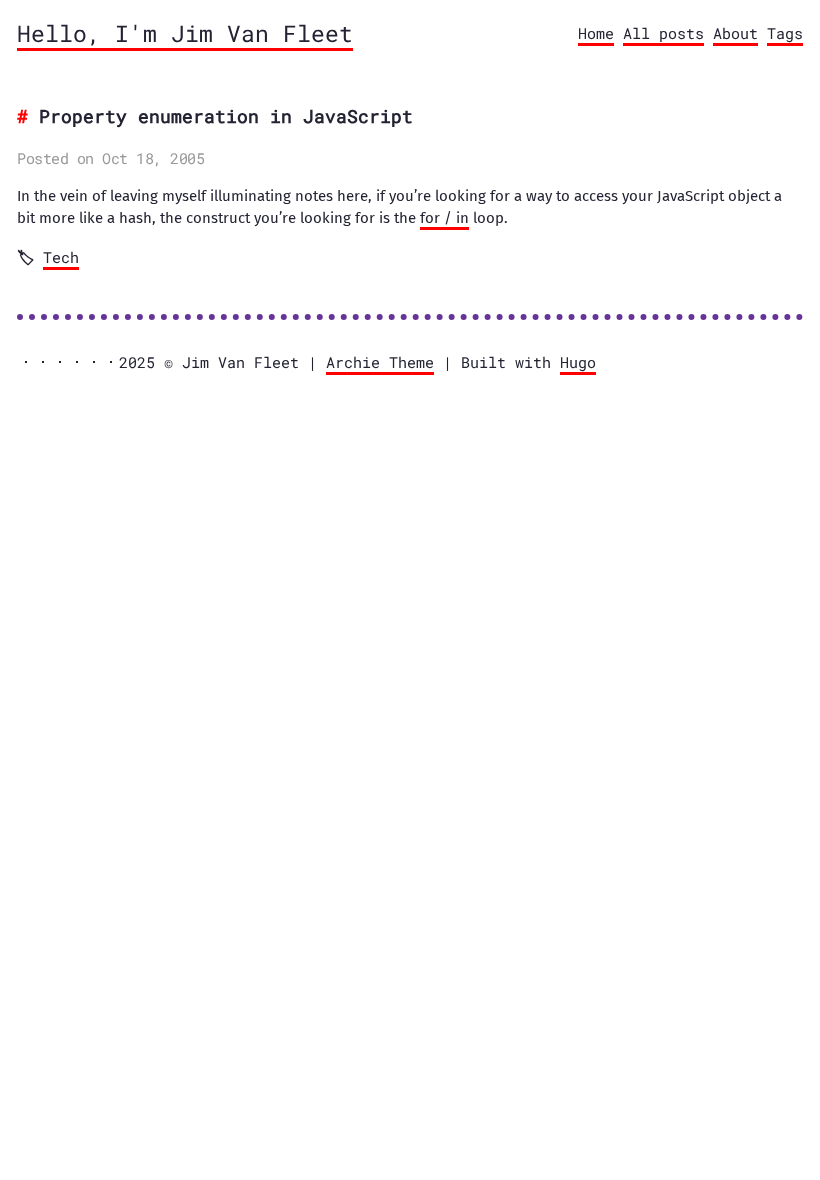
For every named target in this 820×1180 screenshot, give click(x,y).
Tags (785, 33)
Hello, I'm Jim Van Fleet (185, 33)
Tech (61, 257)
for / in (444, 218)
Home (596, 33)
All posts (663, 33)
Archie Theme (380, 362)
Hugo (578, 362)
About (735, 33)
